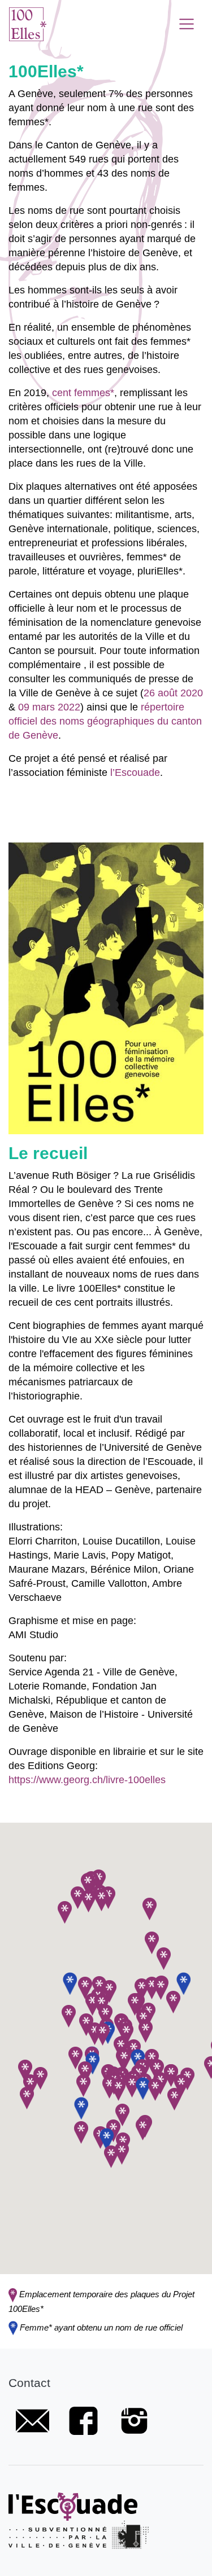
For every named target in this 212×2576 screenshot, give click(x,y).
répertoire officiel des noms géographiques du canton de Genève (105, 721)
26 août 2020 (173, 693)
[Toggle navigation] (187, 24)
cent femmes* (83, 392)
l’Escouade (135, 772)
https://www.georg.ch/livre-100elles (87, 1779)
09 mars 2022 (49, 707)
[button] (70, 1983)
